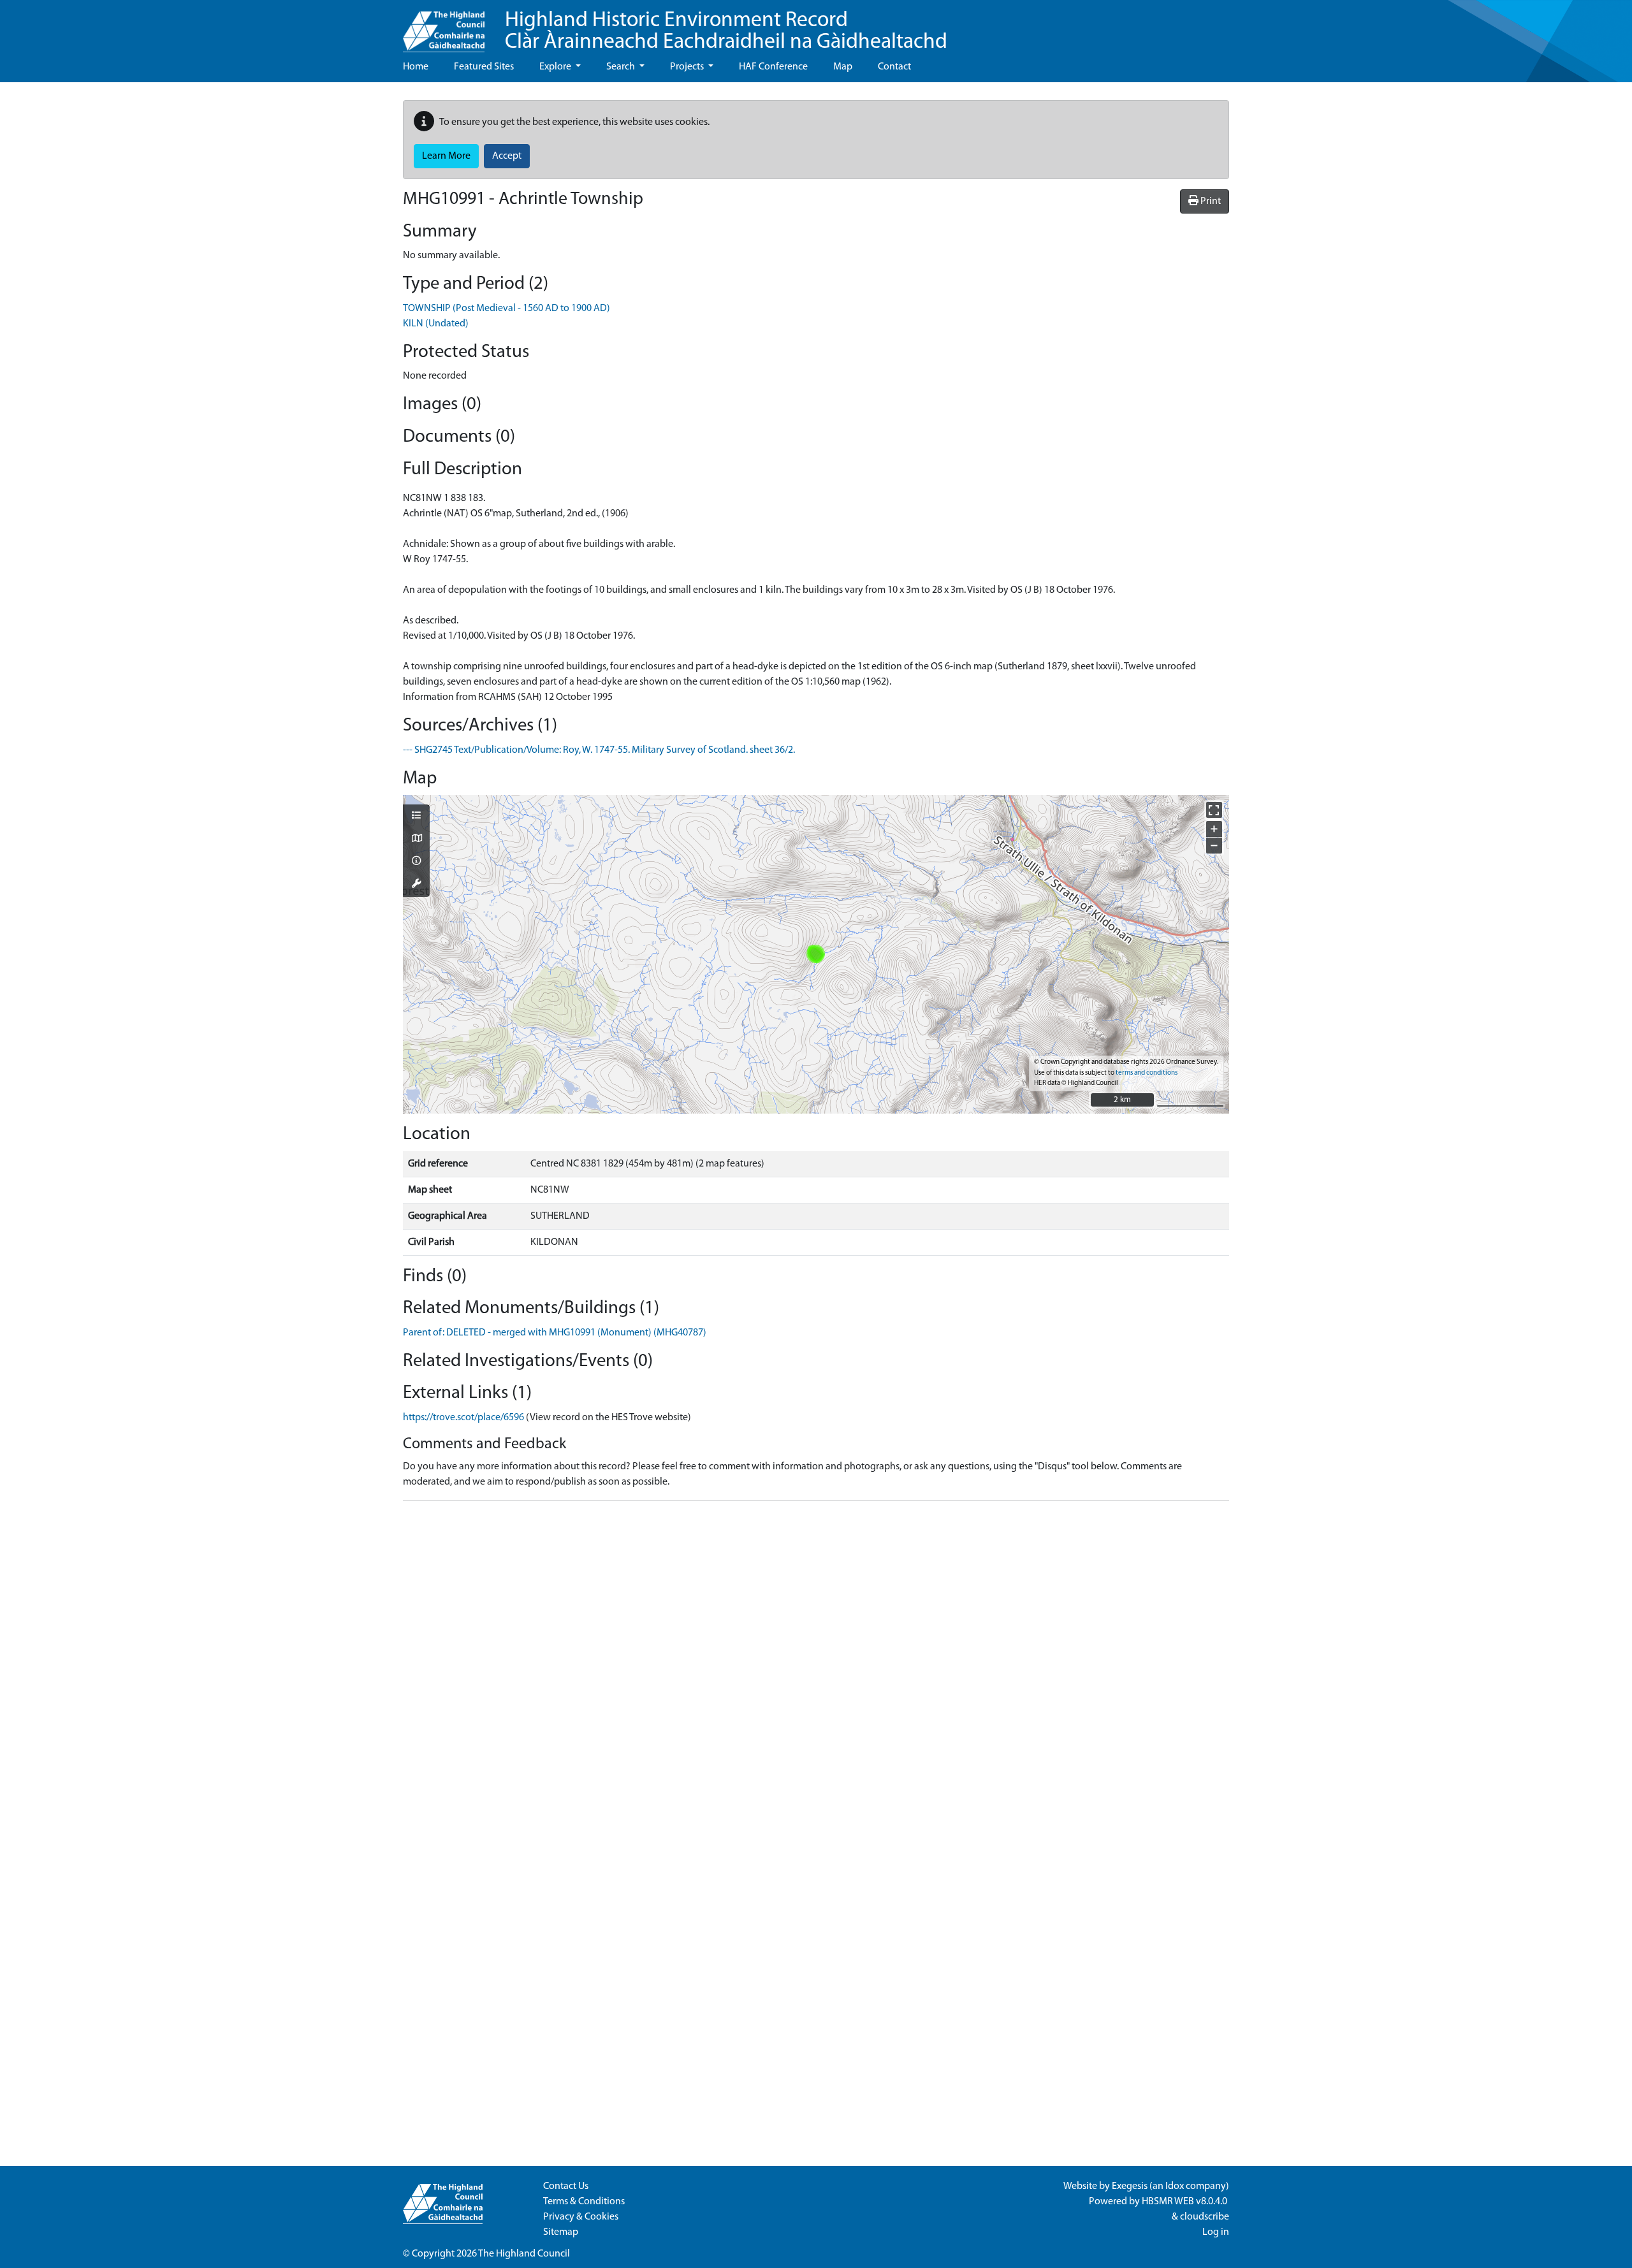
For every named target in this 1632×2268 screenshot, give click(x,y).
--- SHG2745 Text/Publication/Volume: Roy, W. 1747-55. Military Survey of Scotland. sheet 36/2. (599, 750)
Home (416, 67)
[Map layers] (416, 817)
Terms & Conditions (584, 2202)
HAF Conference (773, 67)
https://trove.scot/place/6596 (463, 1418)
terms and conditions (1147, 1073)
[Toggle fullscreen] (1214, 810)
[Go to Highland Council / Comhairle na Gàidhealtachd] (444, 26)
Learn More (446, 156)
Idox (1175, 2186)
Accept (507, 156)
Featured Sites (484, 67)
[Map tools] (416, 885)
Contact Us (566, 2186)
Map (843, 67)
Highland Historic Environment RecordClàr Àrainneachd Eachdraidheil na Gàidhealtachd (726, 32)
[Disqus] (816, 1670)
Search (622, 67)
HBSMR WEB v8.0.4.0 (1185, 2202)
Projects (688, 67)
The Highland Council (524, 2254)
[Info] (416, 862)
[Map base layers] (416, 840)
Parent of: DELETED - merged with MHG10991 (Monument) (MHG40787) (555, 1333)
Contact (894, 67)
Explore (556, 67)
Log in (1216, 2232)
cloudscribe (1205, 2217)
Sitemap (561, 2232)
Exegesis (1130, 2186)
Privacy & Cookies (581, 2217)
